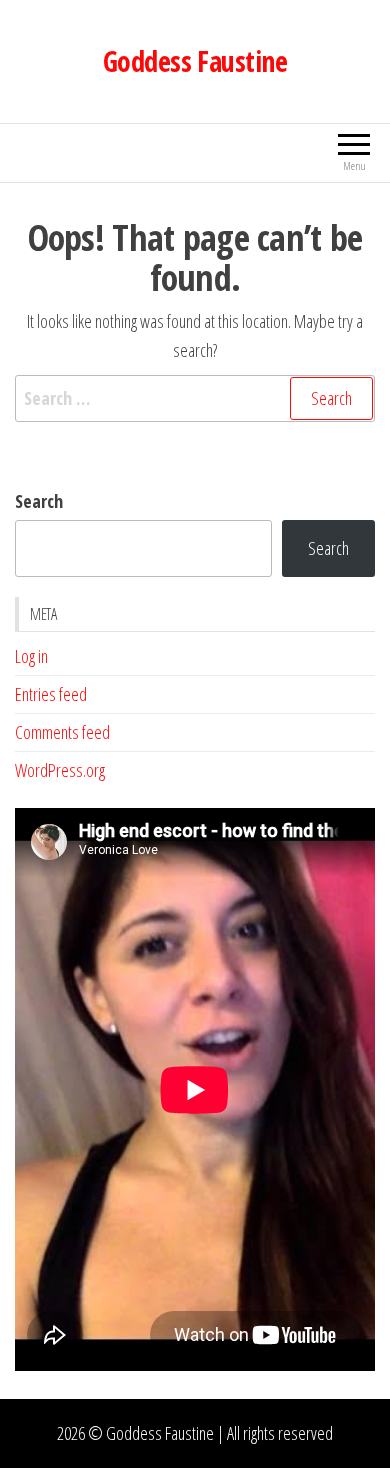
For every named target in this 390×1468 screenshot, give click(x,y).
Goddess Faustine (195, 61)
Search (39, 501)
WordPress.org (60, 770)
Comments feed (62, 732)
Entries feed (51, 694)
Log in (31, 656)
